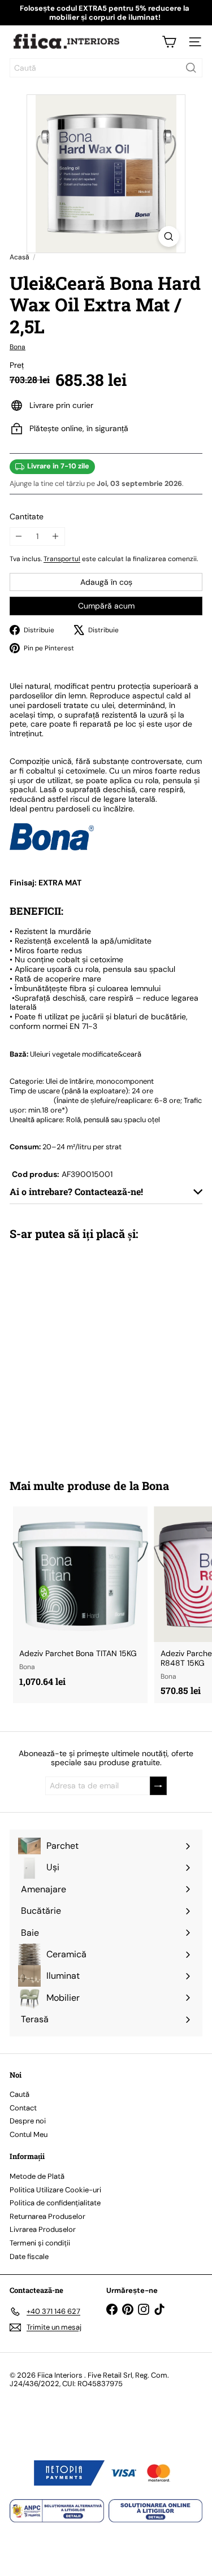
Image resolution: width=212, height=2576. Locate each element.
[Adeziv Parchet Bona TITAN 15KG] (80, 1600)
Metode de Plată (37, 2176)
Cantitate (27, 517)
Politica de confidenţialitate (55, 2203)
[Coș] (169, 42)
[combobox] (106, 68)
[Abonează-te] (158, 1786)
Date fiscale (29, 2256)
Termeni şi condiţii (40, 2243)
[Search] (191, 68)
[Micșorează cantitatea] (19, 537)
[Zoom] (169, 236)
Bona (155, 1485)
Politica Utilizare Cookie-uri (55, 2190)
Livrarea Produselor (43, 2229)
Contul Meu (29, 2134)
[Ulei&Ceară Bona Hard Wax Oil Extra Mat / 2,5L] (80, 1352)
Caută (20, 2094)
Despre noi (28, 2121)
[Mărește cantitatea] (56, 537)
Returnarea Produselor (47, 2216)
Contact (23, 2108)
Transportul (62, 559)
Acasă (20, 257)
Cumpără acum (106, 606)
